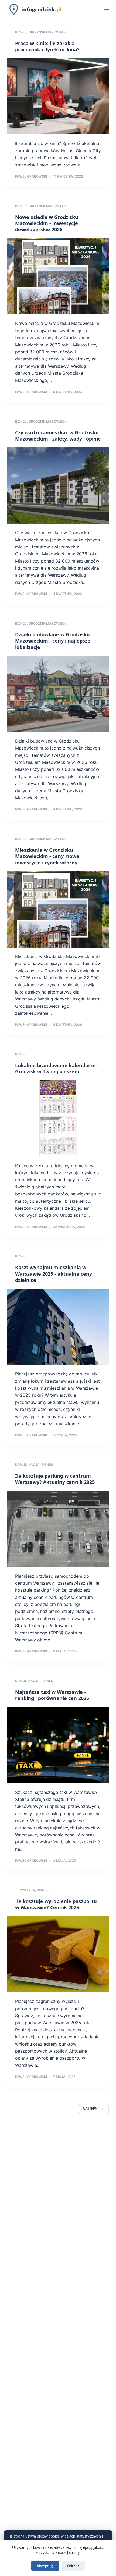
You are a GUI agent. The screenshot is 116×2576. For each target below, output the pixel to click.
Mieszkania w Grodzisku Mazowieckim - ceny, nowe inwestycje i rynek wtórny (47, 856)
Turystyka (25, 1890)
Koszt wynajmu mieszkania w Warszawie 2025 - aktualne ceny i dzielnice (55, 1274)
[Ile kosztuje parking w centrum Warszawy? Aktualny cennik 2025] (58, 1529)
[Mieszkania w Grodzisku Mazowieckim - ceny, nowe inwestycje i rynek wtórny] (58, 909)
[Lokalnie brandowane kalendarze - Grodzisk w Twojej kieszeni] (58, 1119)
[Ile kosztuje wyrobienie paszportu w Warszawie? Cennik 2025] (58, 1954)
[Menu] (107, 9)
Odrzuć (73, 2566)
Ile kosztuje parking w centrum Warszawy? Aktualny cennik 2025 (55, 1479)
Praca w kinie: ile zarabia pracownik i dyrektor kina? (47, 46)
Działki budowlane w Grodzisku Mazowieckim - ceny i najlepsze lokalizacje (53, 641)
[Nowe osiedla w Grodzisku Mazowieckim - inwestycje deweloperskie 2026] (58, 276)
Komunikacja (27, 1465)
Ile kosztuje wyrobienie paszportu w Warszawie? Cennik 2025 (56, 1904)
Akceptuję (45, 2566)
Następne (91, 2109)
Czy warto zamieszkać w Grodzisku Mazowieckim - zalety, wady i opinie (58, 436)
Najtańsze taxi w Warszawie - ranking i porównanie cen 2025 (52, 1695)
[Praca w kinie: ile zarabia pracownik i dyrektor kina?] (58, 97)
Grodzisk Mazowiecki (48, 32)
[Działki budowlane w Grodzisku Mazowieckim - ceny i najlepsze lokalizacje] (58, 694)
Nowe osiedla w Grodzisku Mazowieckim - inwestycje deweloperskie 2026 (47, 223)
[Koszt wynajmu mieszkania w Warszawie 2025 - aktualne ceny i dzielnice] (58, 1327)
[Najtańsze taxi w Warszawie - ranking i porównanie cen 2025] (58, 1745)
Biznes (21, 32)
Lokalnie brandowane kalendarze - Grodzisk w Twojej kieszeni (57, 1068)
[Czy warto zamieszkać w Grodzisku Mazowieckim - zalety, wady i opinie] (58, 485)
